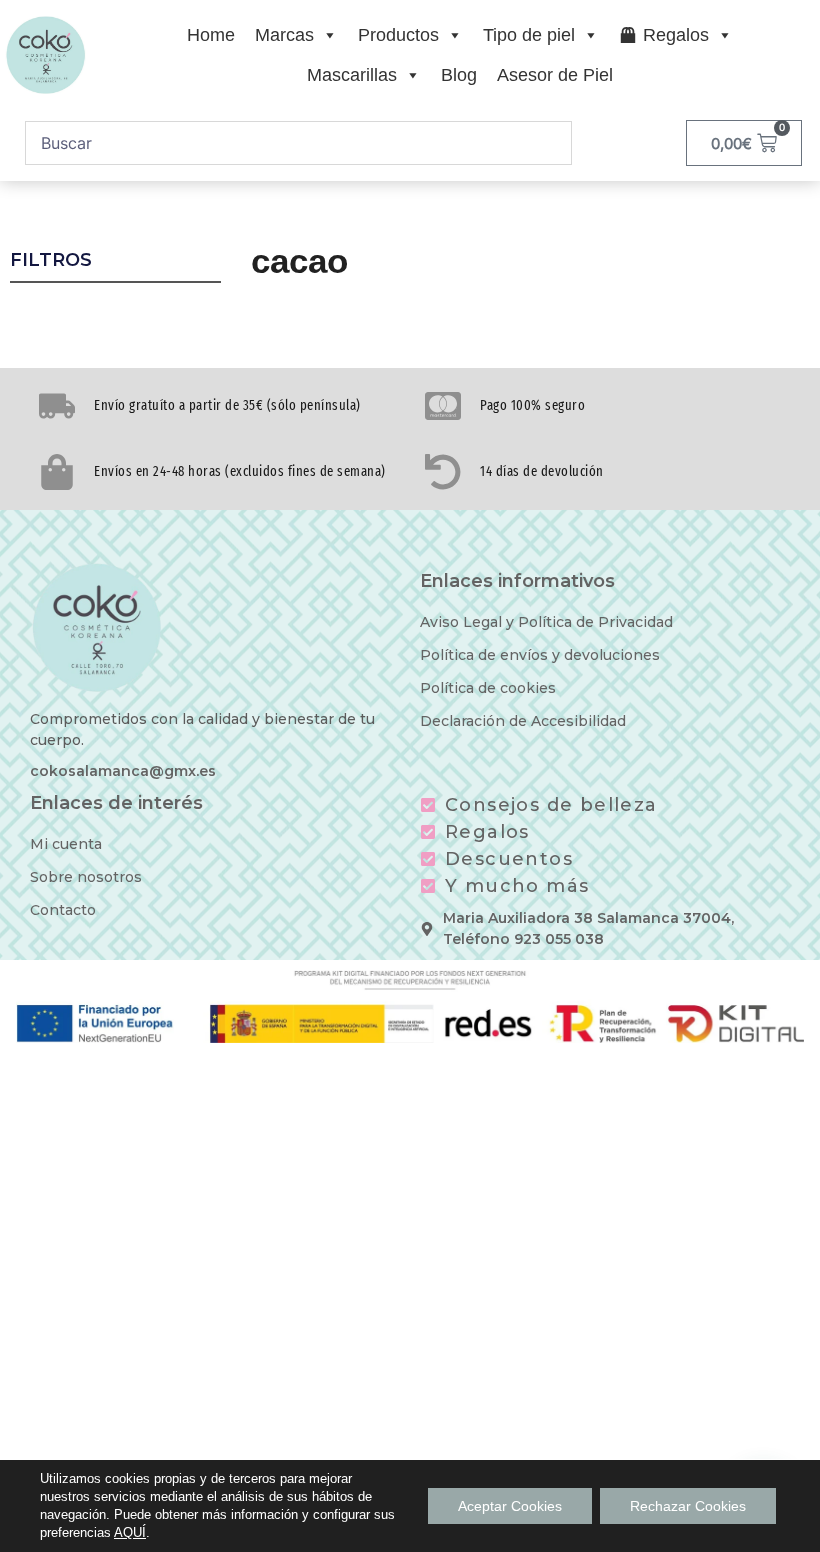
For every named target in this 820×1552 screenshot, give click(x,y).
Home (211, 35)
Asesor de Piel (555, 75)
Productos (398, 35)
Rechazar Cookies (688, 1506)
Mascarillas (352, 75)
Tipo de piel (529, 35)
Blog (459, 75)
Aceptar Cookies (510, 1506)
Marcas (284, 35)
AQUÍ (130, 1532)
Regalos (676, 35)
